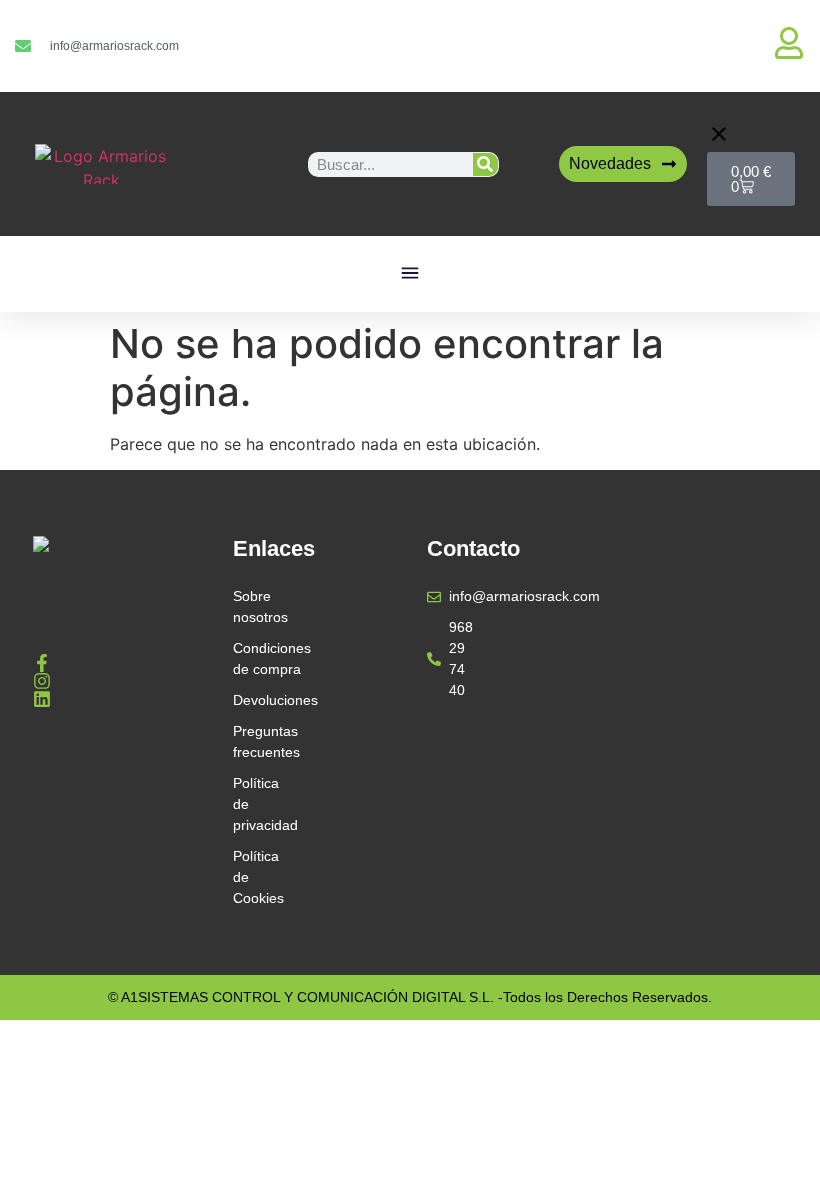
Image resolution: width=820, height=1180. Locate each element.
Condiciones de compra (257, 658)
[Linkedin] (42, 699)
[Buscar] (485, 164)
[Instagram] (42, 681)
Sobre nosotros (257, 606)
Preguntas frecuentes (257, 741)
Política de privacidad (257, 804)
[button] (410, 274)
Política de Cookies (257, 877)
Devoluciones (257, 700)
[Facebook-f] (42, 663)
